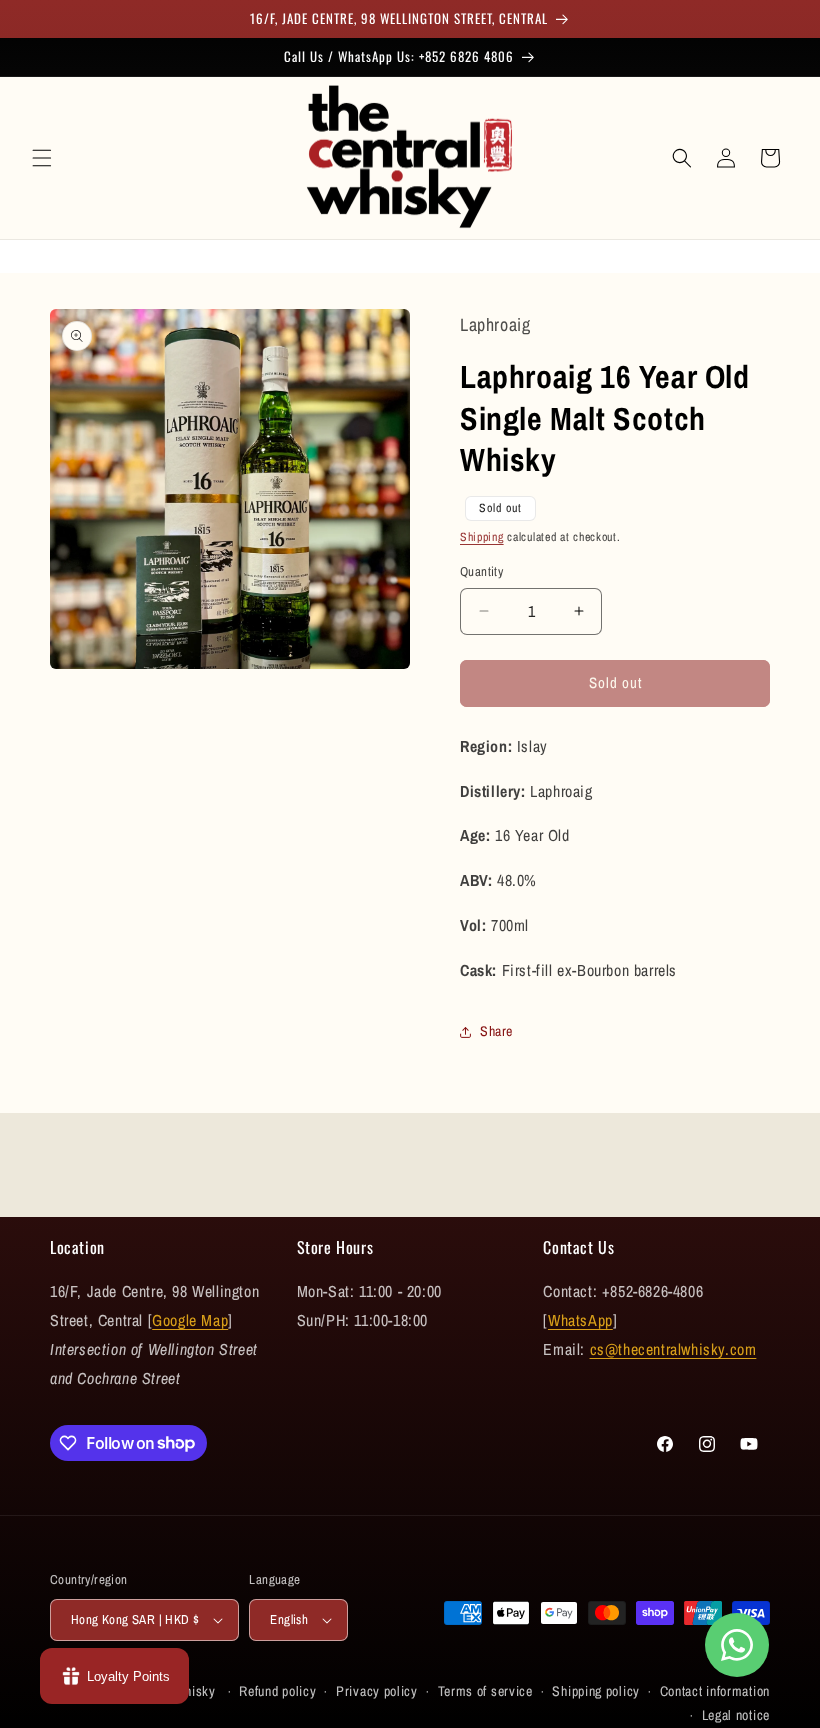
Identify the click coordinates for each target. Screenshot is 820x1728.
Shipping (482, 537)
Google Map (190, 1320)
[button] (42, 158)
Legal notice (736, 1715)
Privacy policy (377, 1691)
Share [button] (496, 1031)
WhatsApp (580, 1320)
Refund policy (277, 1691)
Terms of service (485, 1691)
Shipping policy (596, 1691)
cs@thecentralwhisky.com (673, 1349)
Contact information (715, 1691)
